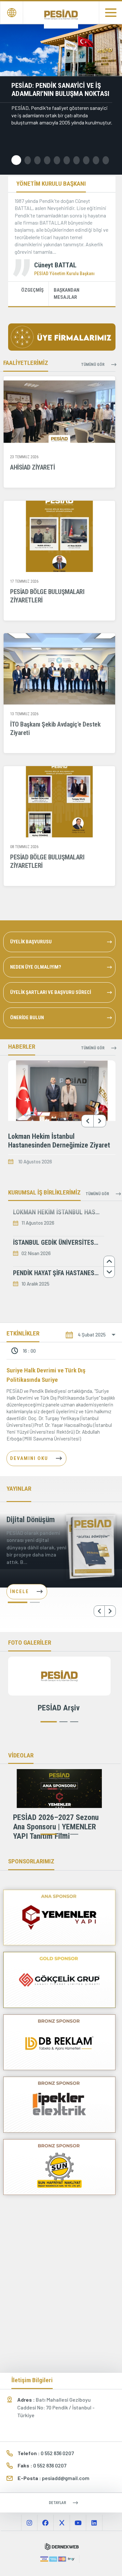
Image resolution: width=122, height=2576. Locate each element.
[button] (16, 160)
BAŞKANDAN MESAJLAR (67, 294)
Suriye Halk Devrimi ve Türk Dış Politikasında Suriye (46, 1375)
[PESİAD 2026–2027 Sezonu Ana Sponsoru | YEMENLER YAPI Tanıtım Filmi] (59, 1789)
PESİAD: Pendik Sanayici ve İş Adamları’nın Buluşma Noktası (60, 90)
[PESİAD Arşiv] (59, 1676)
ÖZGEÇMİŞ (32, 290)
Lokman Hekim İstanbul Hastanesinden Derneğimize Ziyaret (59, 1141)
